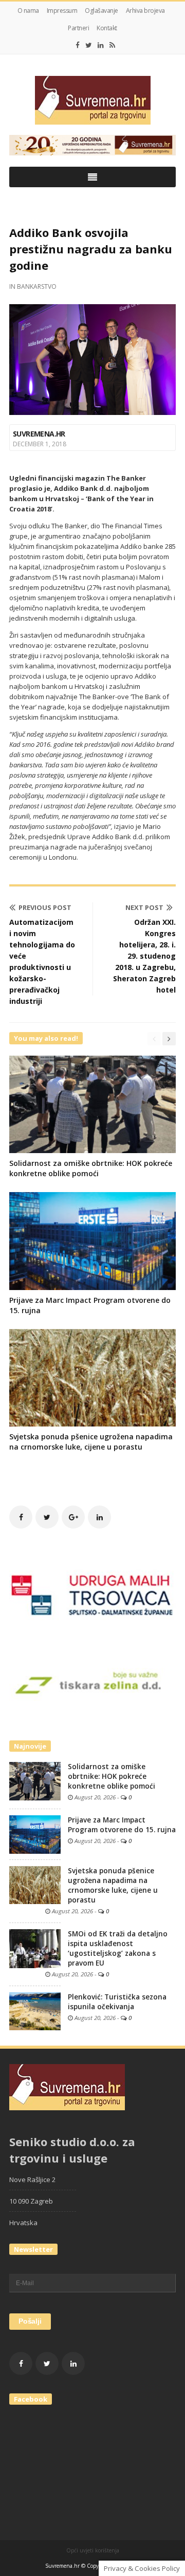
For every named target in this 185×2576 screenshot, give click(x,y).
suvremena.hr (39, 434)
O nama (28, 11)
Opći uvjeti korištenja (93, 2550)
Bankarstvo (37, 286)
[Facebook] (78, 45)
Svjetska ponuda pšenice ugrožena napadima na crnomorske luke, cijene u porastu (91, 1442)
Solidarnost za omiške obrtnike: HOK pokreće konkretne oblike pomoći (91, 1168)
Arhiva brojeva (145, 11)
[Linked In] (101, 45)
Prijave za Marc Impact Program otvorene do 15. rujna (122, 1825)
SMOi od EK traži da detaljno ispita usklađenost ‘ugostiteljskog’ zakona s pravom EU (118, 1948)
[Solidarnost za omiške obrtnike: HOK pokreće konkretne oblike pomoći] (35, 1780)
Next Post (144, 907)
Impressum (62, 11)
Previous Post (45, 907)
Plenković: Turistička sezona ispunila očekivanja (117, 2002)
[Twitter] (89, 45)
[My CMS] (92, 100)
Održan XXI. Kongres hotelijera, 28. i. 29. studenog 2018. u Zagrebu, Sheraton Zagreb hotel (144, 956)
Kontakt (107, 28)
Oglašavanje (101, 11)
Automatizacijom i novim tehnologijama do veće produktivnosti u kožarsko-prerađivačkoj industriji (42, 962)
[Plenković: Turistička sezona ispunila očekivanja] (35, 2011)
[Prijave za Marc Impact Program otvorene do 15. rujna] (35, 1834)
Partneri (78, 28)
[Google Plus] (73, 1517)
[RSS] (112, 45)
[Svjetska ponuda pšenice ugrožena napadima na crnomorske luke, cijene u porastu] (35, 1885)
